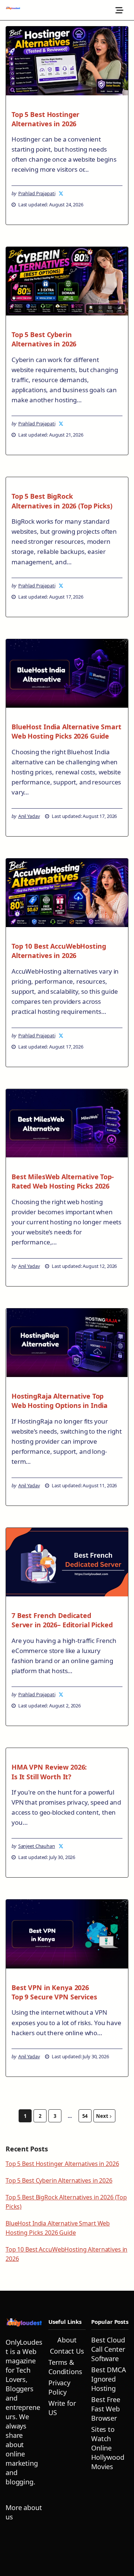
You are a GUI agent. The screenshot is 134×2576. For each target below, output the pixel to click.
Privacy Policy (59, 2387)
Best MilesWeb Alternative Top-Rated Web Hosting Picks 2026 (63, 1181)
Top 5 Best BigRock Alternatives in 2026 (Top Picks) (62, 501)
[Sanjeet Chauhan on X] (61, 1846)
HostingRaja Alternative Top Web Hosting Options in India (60, 1401)
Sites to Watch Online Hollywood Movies (108, 2448)
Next (102, 2116)
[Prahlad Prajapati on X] (61, 193)
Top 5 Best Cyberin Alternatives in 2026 (44, 339)
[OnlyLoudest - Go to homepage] (13, 10)
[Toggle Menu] (120, 10)
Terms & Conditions (65, 2367)
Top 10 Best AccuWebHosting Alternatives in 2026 (59, 951)
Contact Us (67, 2351)
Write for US (62, 2408)
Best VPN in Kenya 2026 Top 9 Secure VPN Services (54, 1992)
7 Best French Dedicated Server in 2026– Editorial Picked (62, 1620)
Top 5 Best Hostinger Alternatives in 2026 (45, 119)
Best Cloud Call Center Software (108, 2349)
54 (85, 2116)
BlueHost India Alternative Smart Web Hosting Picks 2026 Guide (66, 731)
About (67, 2340)
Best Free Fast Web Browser (106, 2409)
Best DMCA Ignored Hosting (109, 2379)
